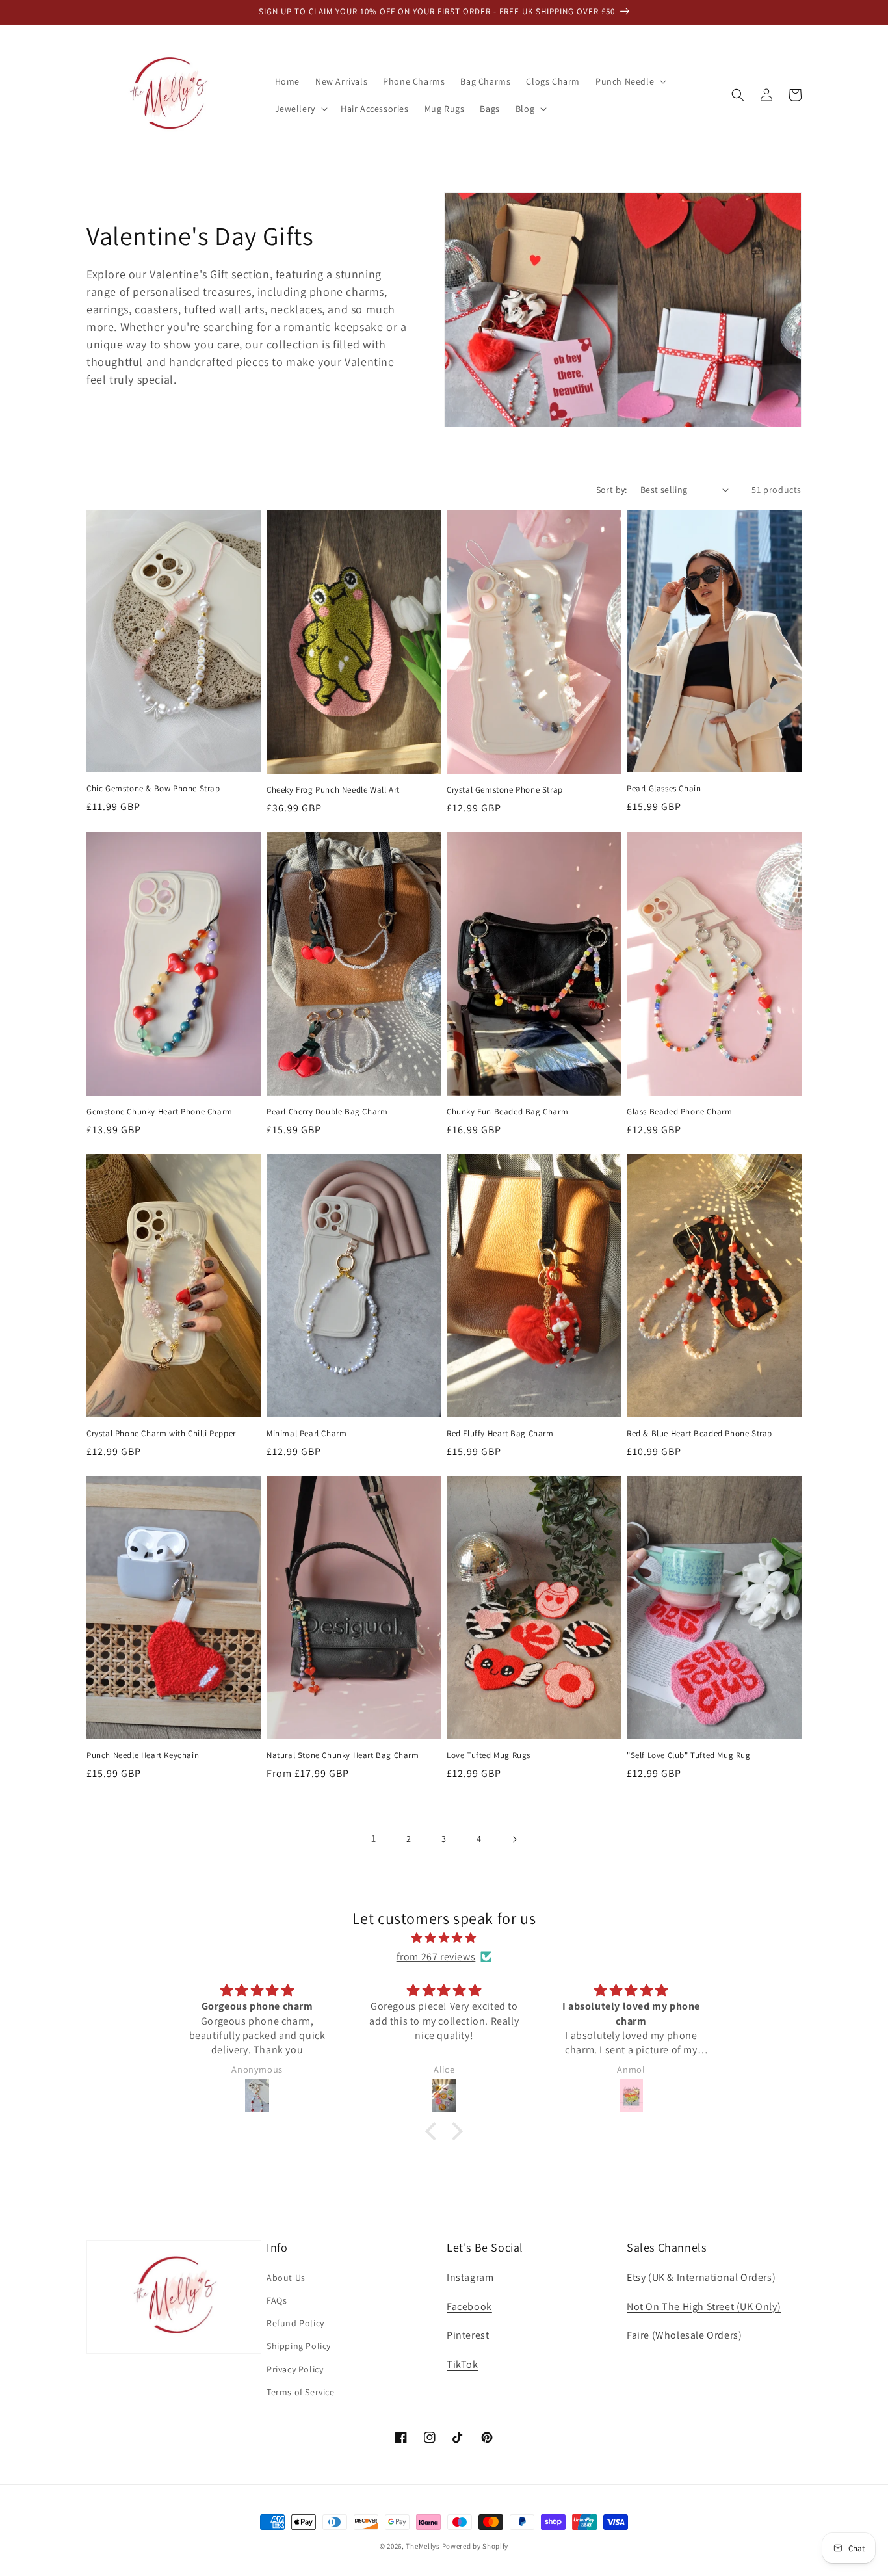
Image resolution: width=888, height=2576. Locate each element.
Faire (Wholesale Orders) (684, 2335)
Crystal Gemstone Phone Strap (505, 790)
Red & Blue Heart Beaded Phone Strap (699, 1434)
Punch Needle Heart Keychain (143, 1755)
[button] (630, 81)
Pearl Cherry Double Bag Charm (327, 1112)
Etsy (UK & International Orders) (701, 2277)
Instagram (470, 2277)
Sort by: (612, 490)
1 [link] (374, 1838)
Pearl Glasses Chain (664, 789)
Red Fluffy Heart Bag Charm (500, 1434)
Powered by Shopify (476, 2546)
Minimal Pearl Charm (307, 1434)
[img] (444, 1938)
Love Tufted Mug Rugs (489, 1755)
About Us (286, 2278)
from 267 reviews (436, 1957)
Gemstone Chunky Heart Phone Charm (160, 1112)
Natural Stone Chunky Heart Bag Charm (343, 1755)
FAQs (277, 2300)
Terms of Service (301, 2392)
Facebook (469, 2307)
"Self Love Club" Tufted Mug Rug (689, 1755)
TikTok (463, 2364)
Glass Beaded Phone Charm (679, 1112)
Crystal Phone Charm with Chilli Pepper (161, 1434)
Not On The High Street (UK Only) (704, 2307)
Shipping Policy (299, 2346)
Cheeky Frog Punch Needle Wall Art (333, 790)
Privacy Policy (295, 2369)
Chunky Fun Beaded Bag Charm (507, 1112)
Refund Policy (295, 2323)
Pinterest (468, 2335)
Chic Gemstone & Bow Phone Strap (153, 789)
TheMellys (423, 2546)
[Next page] (514, 1839)
